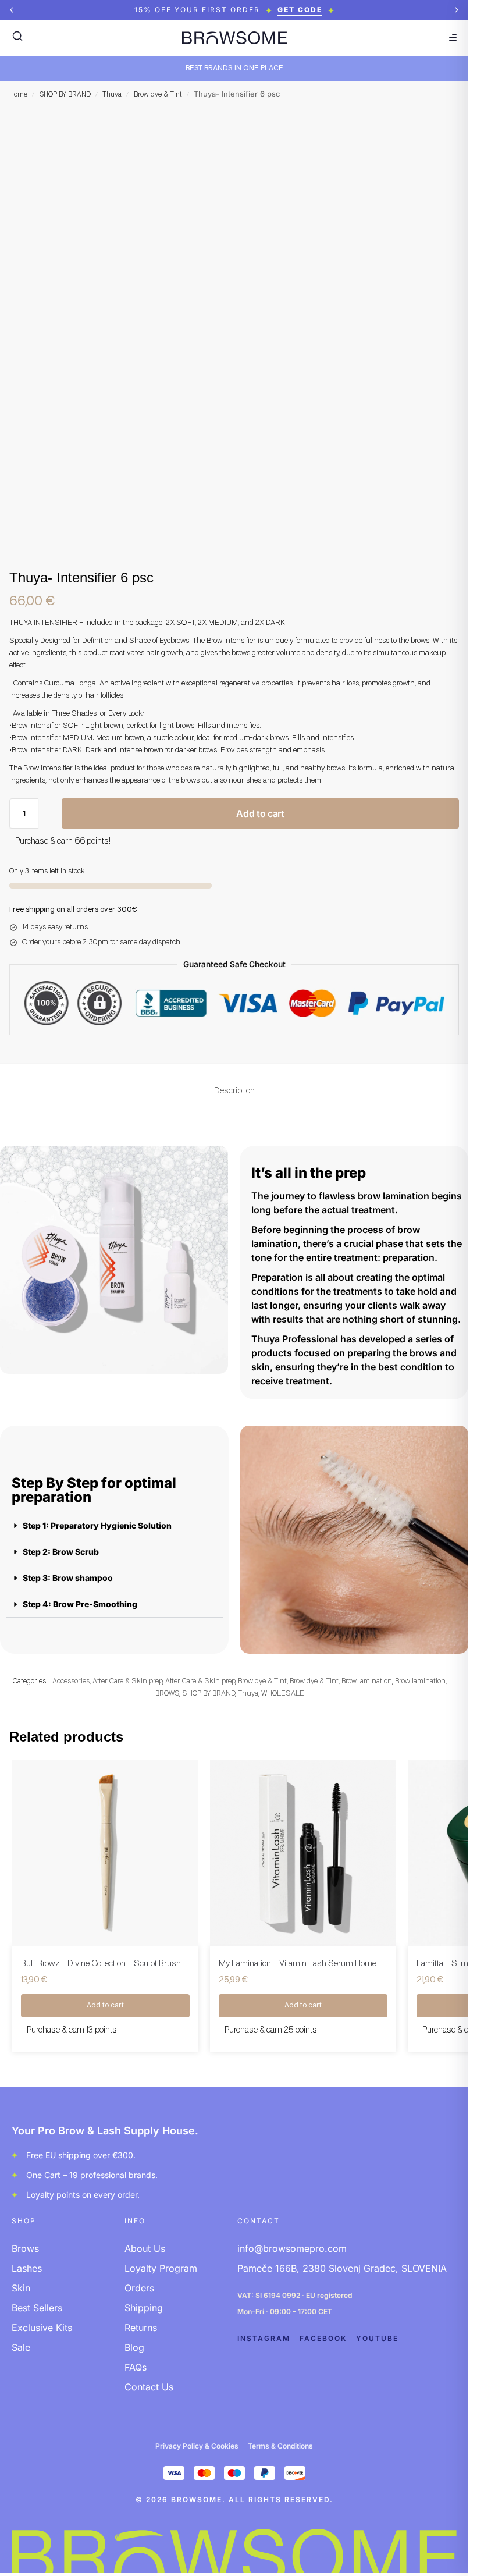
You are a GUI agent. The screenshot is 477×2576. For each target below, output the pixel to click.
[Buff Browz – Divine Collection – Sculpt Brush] (105, 1853)
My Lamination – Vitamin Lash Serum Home (298, 1964)
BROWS (167, 1694)
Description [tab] (234, 1091)
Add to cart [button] (105, 2006)
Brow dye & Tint (158, 95)
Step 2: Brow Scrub (61, 1552)
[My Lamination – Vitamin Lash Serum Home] (303, 1853)
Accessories (71, 1681)
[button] (12, 10)
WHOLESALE (283, 1694)
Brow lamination (367, 1681)
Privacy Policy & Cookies (197, 2446)
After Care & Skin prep (127, 1681)
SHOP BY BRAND (65, 95)
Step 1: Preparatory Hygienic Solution (97, 1525)
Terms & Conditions (280, 2446)
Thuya (112, 95)
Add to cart (260, 813)
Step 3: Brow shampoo (68, 1578)
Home (18, 95)
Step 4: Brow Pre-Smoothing (80, 1604)
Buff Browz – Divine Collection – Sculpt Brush (101, 1964)
